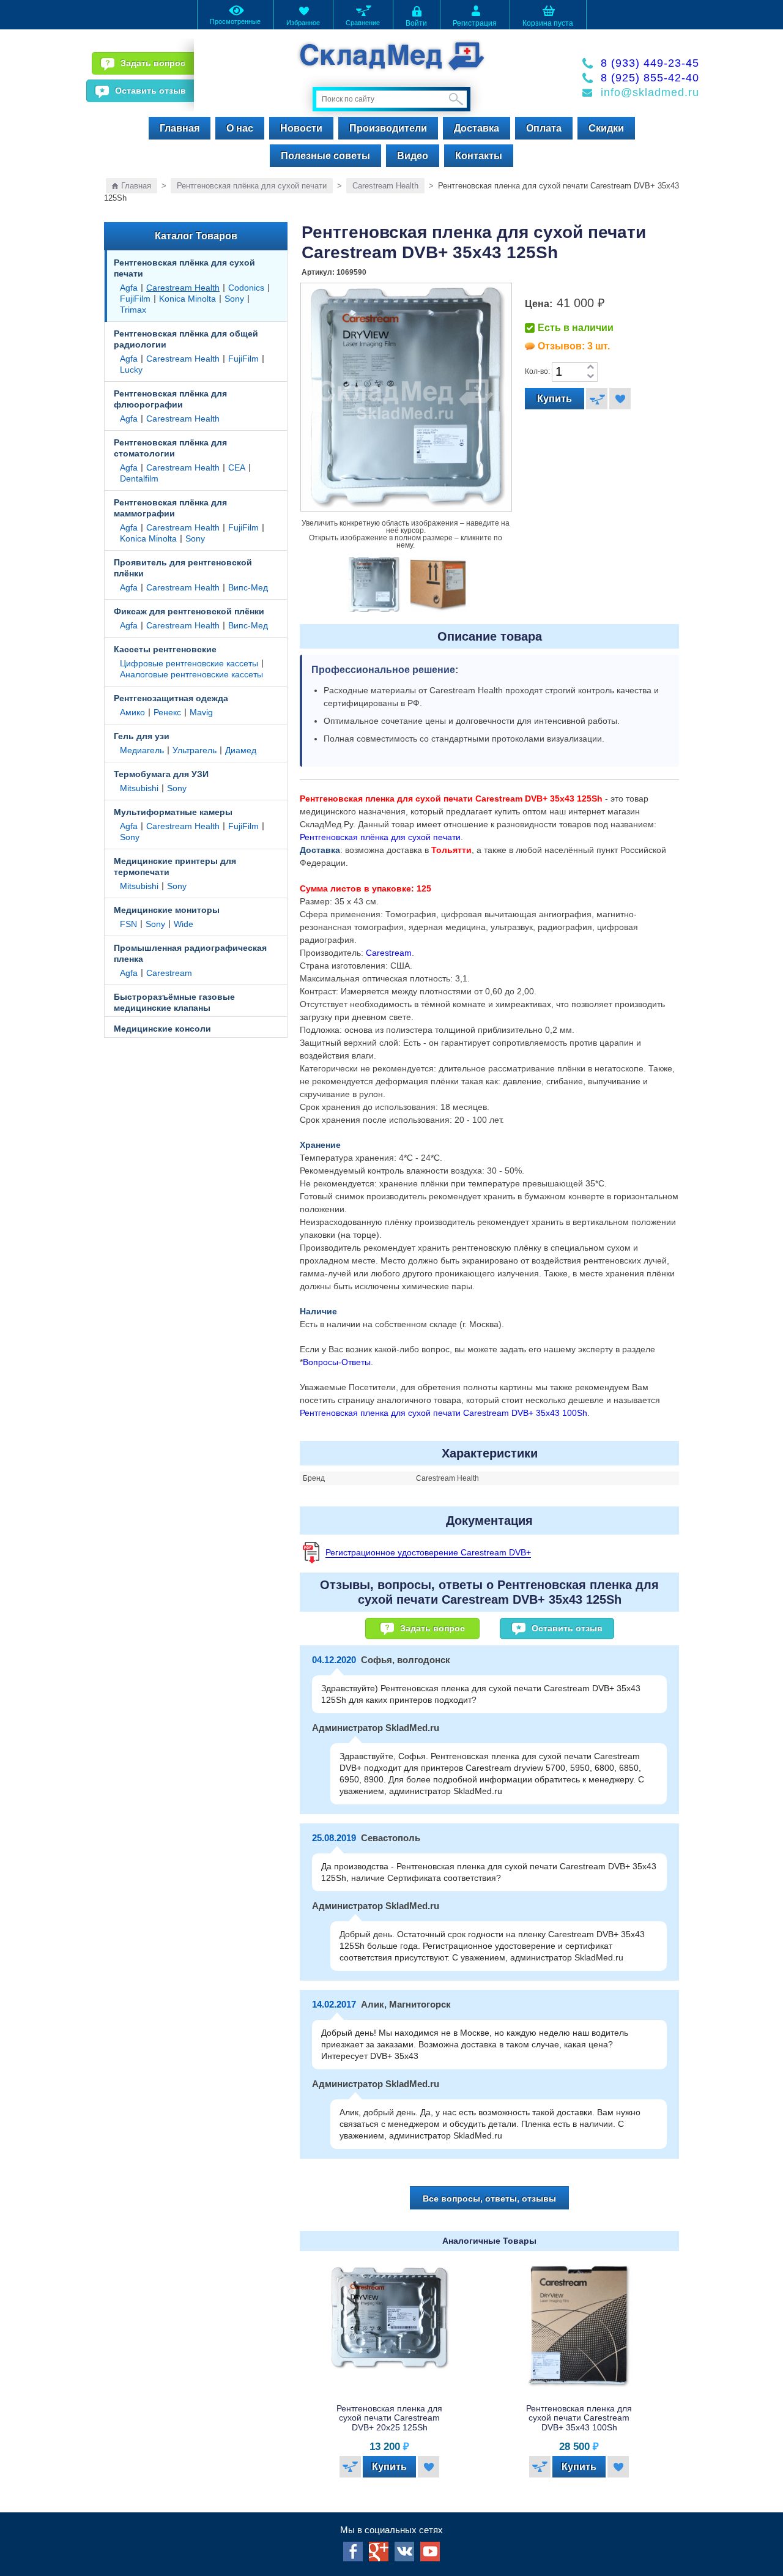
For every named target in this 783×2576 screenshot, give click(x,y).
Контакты (479, 156)
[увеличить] (590, 367)
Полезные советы (325, 156)
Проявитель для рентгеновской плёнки (183, 568)
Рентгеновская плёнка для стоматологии (170, 448)
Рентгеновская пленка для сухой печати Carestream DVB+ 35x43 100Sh (443, 1413)
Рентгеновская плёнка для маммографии (170, 508)
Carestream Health (385, 186)
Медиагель (142, 750)
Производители (388, 128)
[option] (373, 585)
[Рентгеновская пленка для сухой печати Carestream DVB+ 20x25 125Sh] (390, 2326)
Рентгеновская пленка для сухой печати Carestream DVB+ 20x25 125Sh (389, 2418)
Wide (184, 924)
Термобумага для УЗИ (161, 774)
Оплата (544, 128)
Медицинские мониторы (167, 910)
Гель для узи (142, 736)
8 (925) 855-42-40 (650, 78)
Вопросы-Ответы (337, 1362)
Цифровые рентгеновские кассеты (189, 663)
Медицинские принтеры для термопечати (175, 866)
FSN (128, 924)
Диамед (241, 750)
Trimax (133, 310)
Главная (180, 128)
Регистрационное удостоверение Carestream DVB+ (428, 1552)
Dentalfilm (139, 478)
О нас (240, 128)
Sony (234, 299)
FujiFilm (135, 299)
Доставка (477, 128)
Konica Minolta (187, 299)
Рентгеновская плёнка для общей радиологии (186, 339)
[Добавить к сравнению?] (597, 399)
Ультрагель (195, 750)
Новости (301, 128)
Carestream (169, 973)
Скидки (606, 128)
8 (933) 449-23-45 (650, 63)
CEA (237, 467)
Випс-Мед (248, 587)
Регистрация (475, 23)
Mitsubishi (139, 788)
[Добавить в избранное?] (620, 399)
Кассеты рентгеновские (165, 649)
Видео (413, 156)
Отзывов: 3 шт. (574, 346)
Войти (416, 23)
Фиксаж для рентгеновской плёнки (189, 611)
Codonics (246, 288)
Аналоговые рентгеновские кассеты (191, 674)
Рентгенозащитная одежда (171, 698)
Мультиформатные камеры (173, 812)
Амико (132, 712)
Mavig (201, 712)
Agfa (129, 288)
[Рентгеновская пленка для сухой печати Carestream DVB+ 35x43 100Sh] (579, 2326)
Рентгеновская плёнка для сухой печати (252, 186)
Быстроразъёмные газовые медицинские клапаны (174, 1002)
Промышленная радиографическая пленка (190, 953)
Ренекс (167, 712)
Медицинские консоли (162, 1029)
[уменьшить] (590, 377)
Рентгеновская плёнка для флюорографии (170, 399)
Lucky (131, 370)
